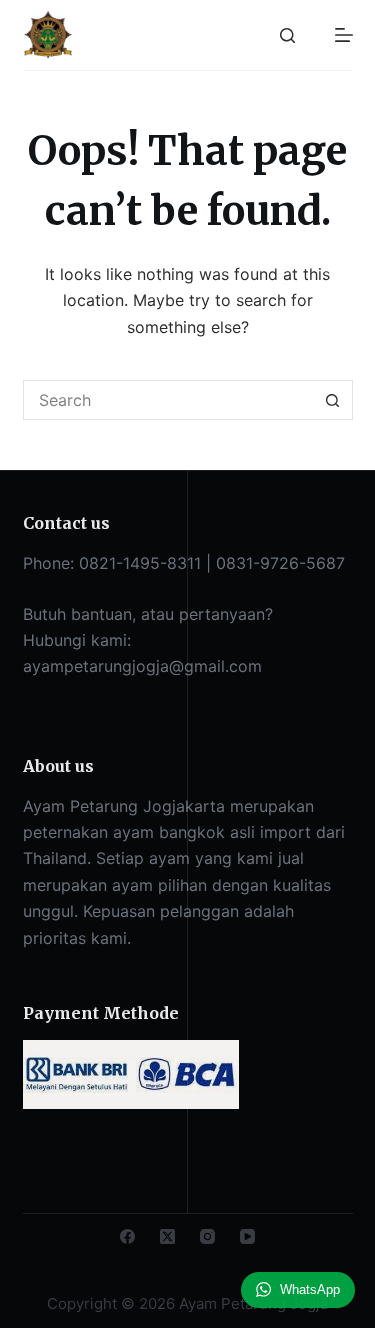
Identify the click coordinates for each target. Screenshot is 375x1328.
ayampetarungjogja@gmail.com (142, 666)
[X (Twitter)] (167, 1236)
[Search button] (333, 400)
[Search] (287, 35)
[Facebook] (127, 1236)
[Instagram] (207, 1236)
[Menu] (344, 35)
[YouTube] (247, 1236)
